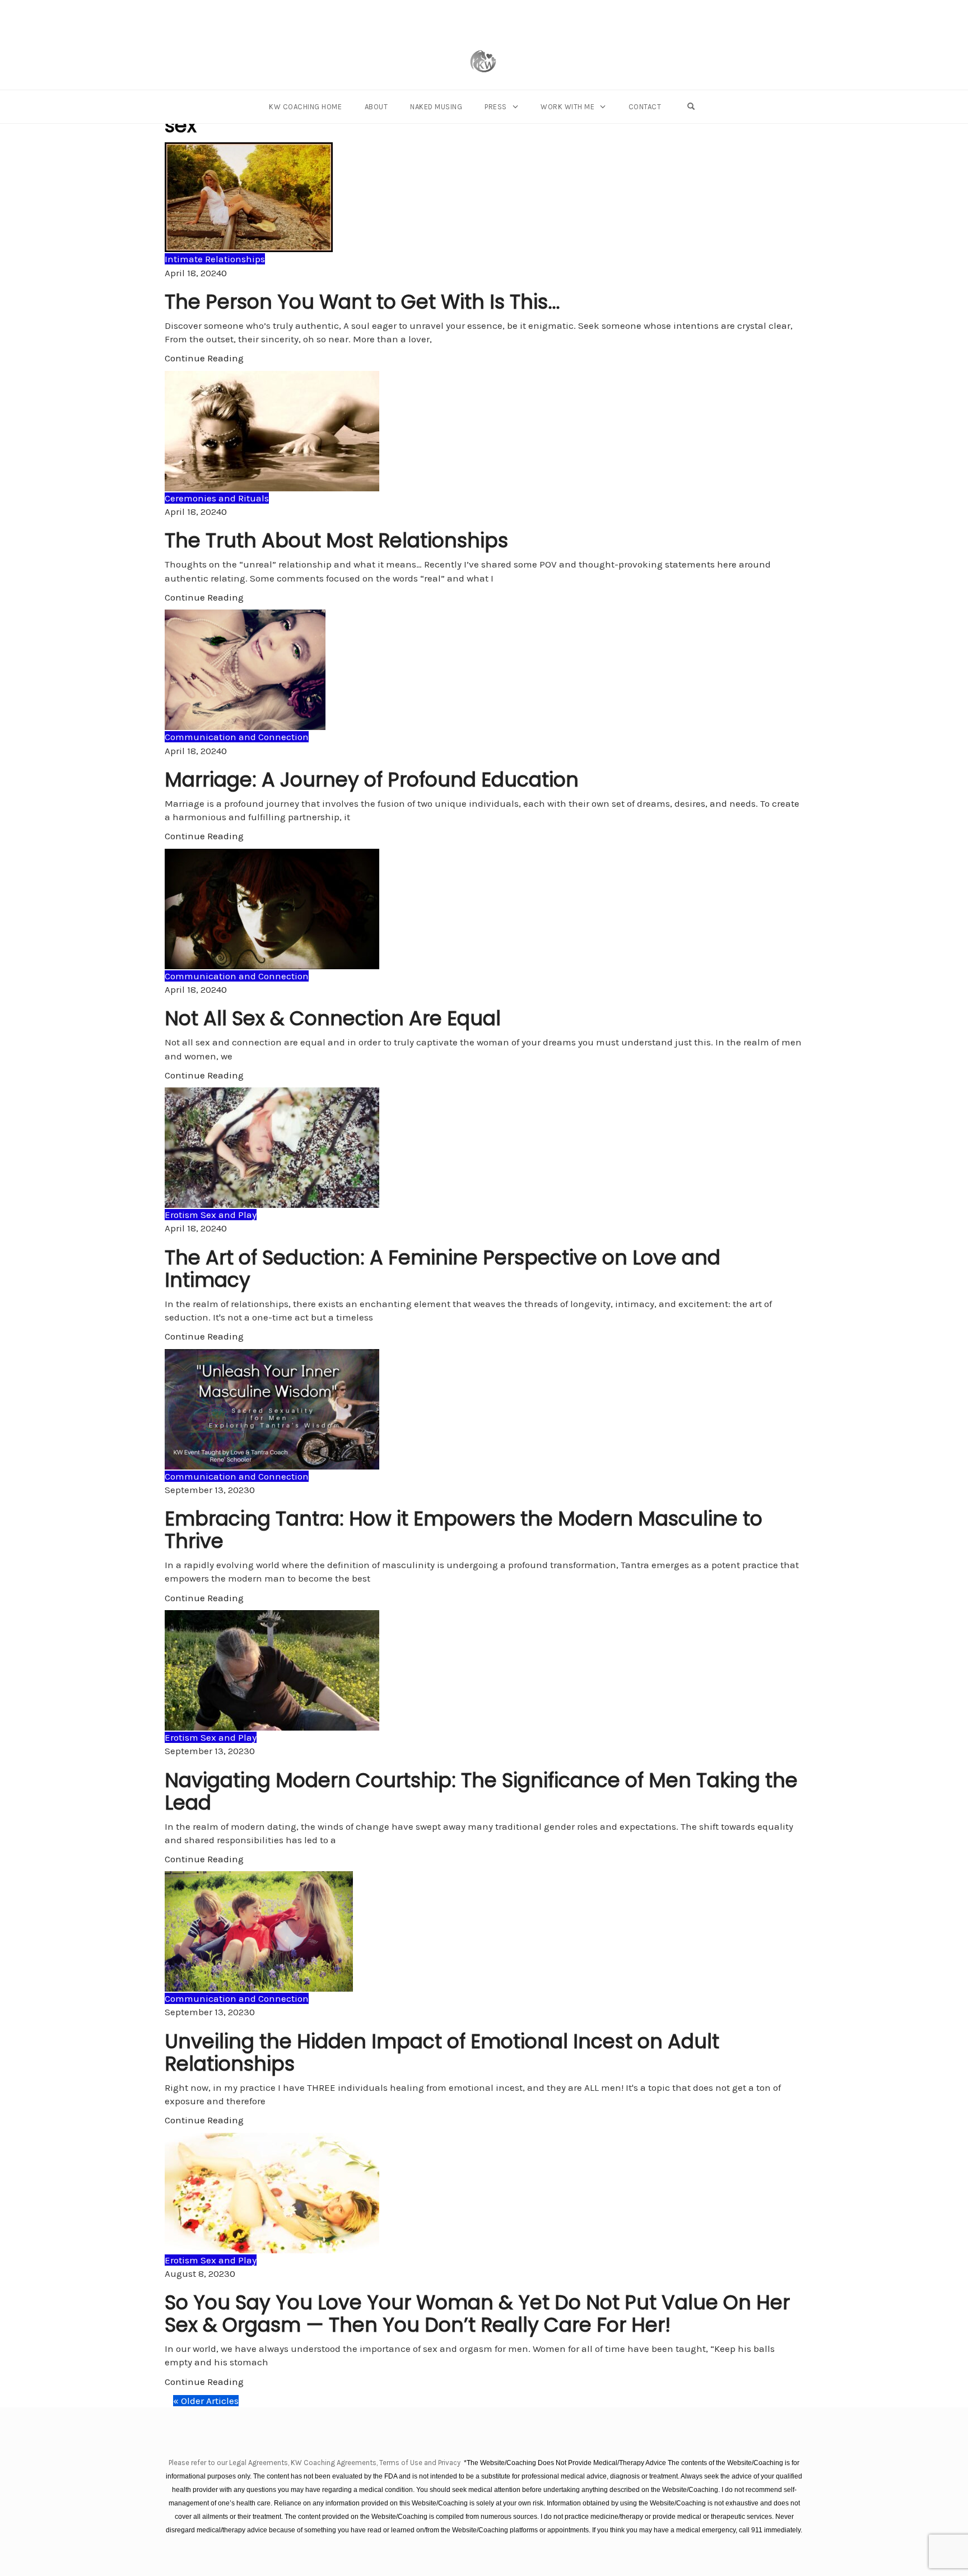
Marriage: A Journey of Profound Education (372, 780)
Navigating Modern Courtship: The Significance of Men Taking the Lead (481, 1791)
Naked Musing (436, 107)
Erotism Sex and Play (211, 1215)
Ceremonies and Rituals (217, 498)
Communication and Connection (237, 737)
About (376, 107)
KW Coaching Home (305, 107)
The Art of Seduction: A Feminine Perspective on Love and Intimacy (443, 1269)
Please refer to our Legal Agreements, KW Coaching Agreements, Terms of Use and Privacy (315, 2463)
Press (496, 107)
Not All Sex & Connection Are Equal (333, 1018)
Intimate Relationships (215, 259)
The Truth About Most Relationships (336, 540)
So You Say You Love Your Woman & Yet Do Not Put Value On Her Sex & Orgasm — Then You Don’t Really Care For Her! (477, 2314)
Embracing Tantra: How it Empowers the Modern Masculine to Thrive (464, 1530)
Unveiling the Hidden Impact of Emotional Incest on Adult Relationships (442, 2052)
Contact (645, 107)
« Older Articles (206, 2401)
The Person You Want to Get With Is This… (362, 302)
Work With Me (567, 107)
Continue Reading (204, 358)
